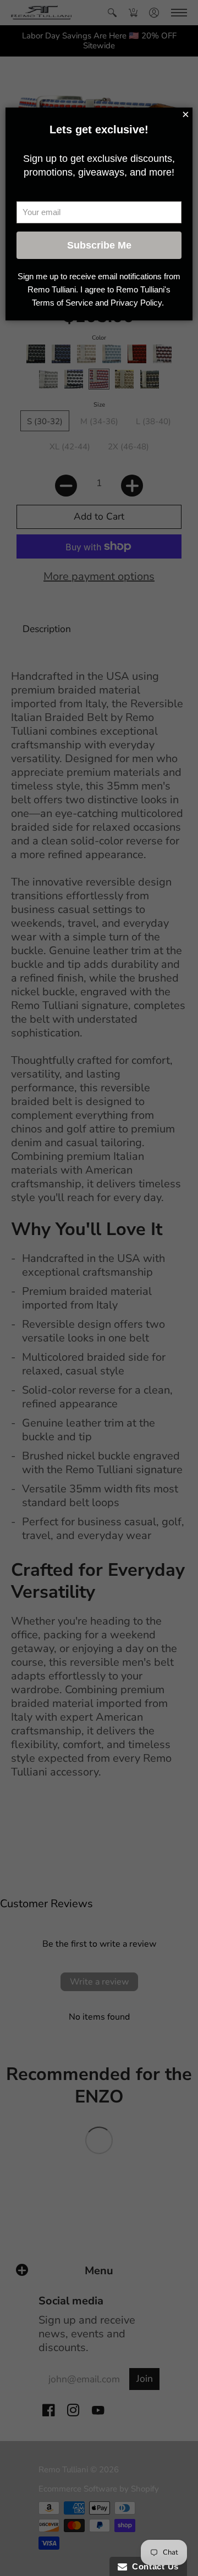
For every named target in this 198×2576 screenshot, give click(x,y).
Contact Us (153, 2566)
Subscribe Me (99, 245)
